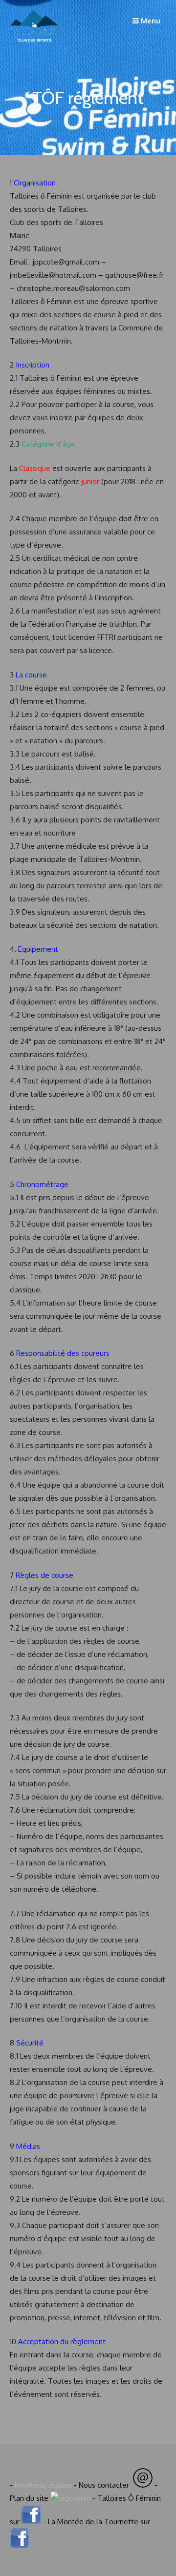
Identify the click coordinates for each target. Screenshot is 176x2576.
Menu (150, 21)
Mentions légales (43, 2485)
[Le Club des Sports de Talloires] (34, 48)
